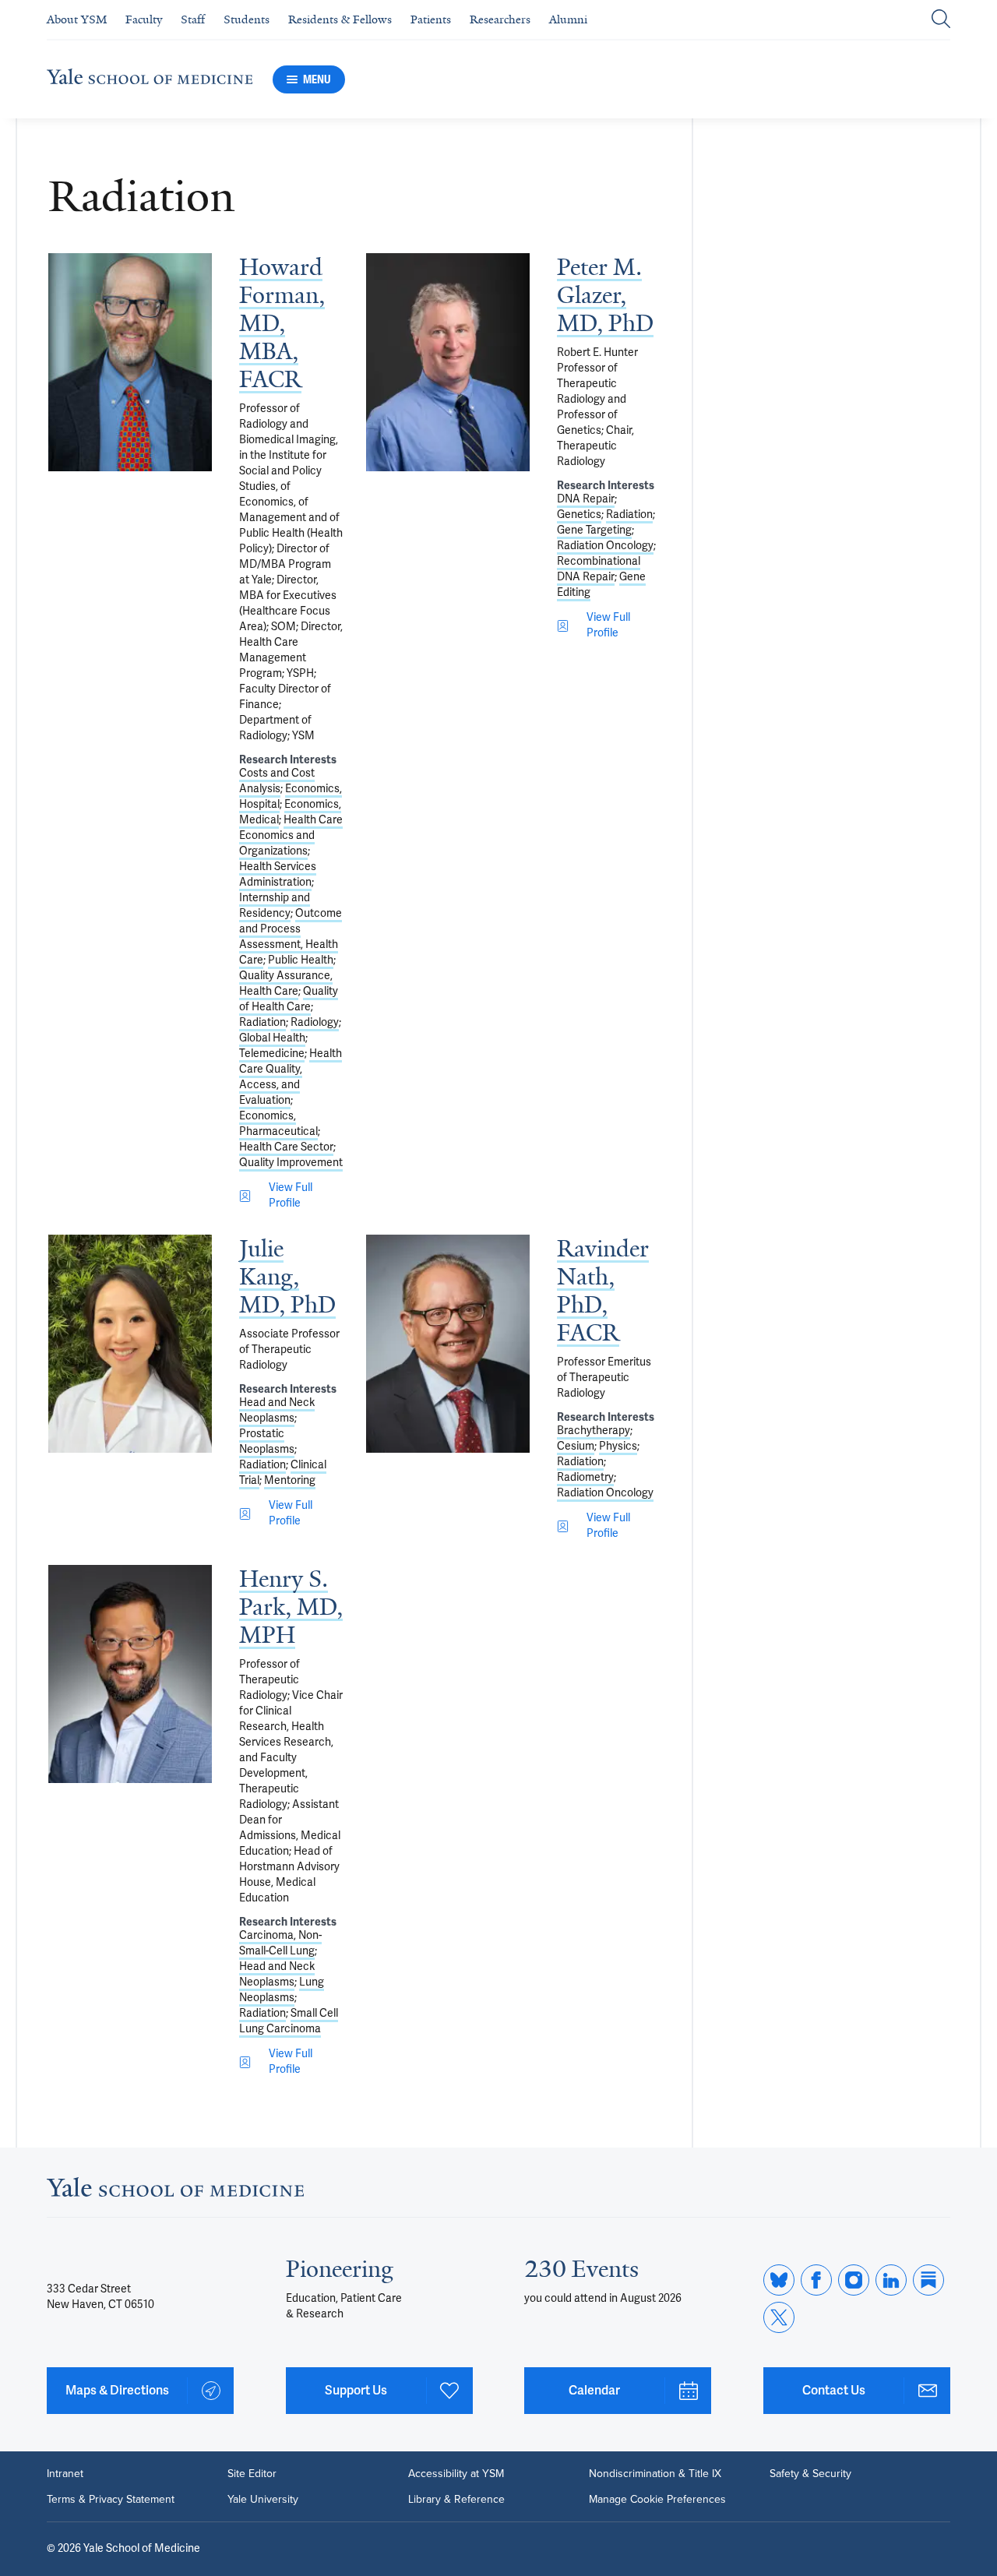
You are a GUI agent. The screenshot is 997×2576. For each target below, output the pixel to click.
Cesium (576, 1446)
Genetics (579, 514)
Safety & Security (810, 2473)
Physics (618, 1446)
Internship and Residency (275, 906)
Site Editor (252, 2473)
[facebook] (816, 2280)
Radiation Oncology (605, 546)
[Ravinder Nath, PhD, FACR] (448, 1344)
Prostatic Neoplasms (267, 1441)
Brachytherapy (594, 1431)
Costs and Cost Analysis (277, 781)
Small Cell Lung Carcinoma (289, 2021)
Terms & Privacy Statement (111, 2499)
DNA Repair (586, 499)
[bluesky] (779, 2280)
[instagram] (854, 2280)
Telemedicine (272, 1054)
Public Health (301, 960)
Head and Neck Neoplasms (277, 1410)
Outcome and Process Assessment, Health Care (291, 937)
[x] (779, 2317)
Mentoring (290, 1480)
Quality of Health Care (289, 999)
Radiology (315, 1022)
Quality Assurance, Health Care (286, 983)
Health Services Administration (278, 874)
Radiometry (585, 1477)
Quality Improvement (291, 1163)
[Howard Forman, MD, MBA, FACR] (130, 362)
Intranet (65, 2473)
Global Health (272, 1038)
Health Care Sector (286, 1147)
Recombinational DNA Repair (599, 569)
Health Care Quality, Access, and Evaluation (291, 1077)
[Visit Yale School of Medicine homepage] (175, 2192)
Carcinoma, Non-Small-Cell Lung (280, 1943)
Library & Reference (456, 2499)
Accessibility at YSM (456, 2473)
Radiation (262, 1022)
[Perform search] (941, 20)
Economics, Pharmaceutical (278, 1124)
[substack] (928, 2280)
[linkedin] (891, 2280)
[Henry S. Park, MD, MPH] (130, 1674)
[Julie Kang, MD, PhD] (130, 1344)
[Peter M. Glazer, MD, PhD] (448, 362)
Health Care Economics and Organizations (291, 835)
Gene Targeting (594, 530)
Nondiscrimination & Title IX (655, 2473)
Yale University (263, 2499)
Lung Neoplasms (282, 1990)
